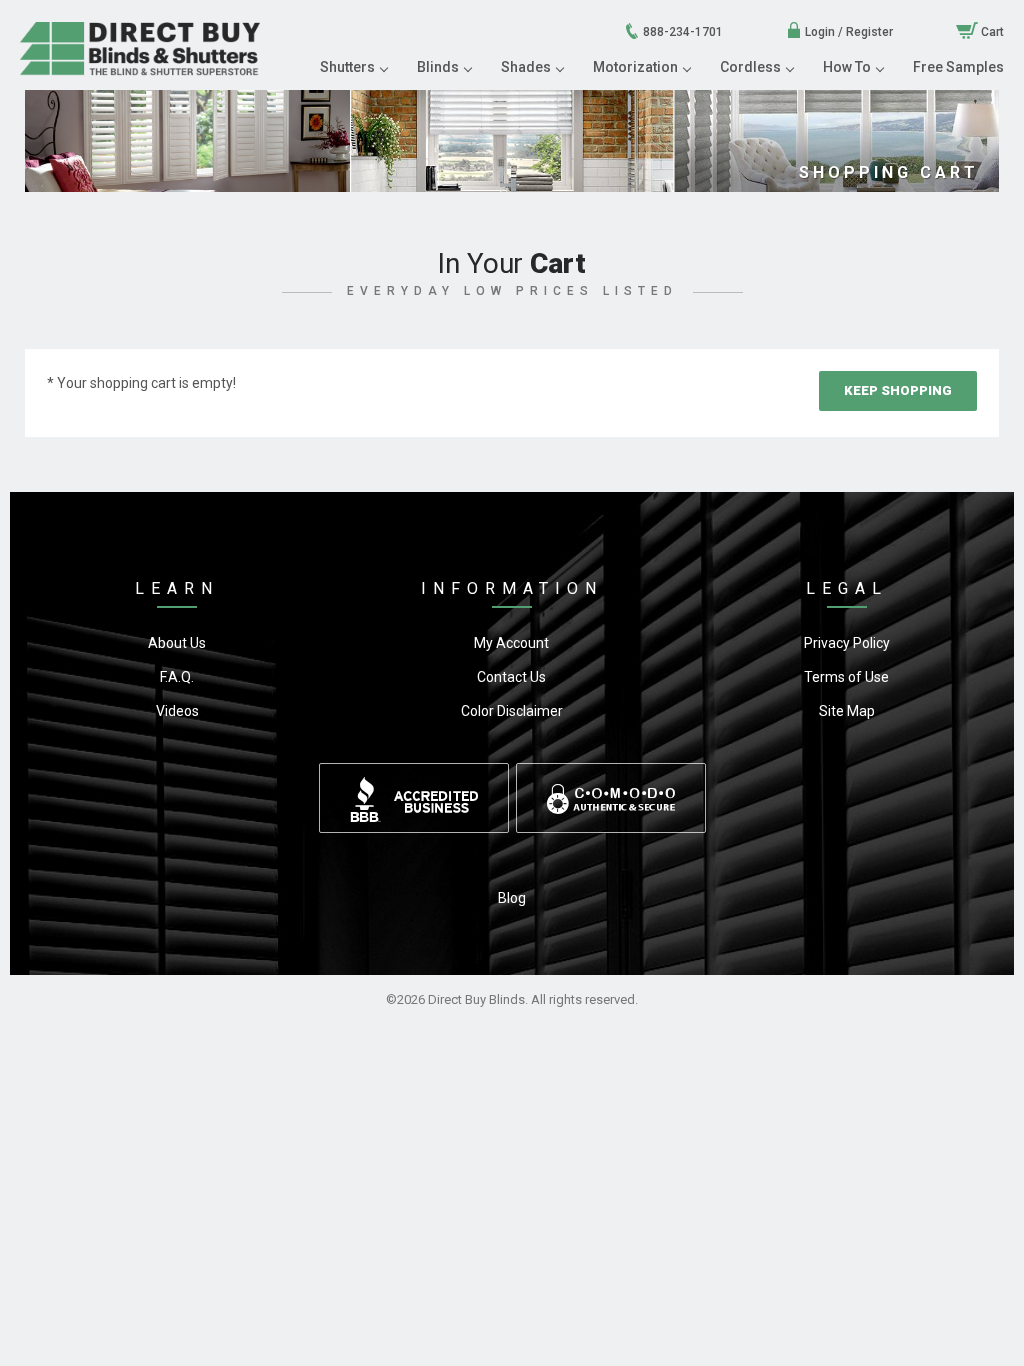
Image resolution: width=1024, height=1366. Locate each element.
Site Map (847, 711)
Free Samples (958, 67)
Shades (526, 67)
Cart (991, 32)
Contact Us (511, 677)
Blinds (438, 67)
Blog (512, 898)
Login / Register (847, 32)
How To (847, 67)
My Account (511, 643)
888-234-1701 (681, 32)
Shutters (347, 67)
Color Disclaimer (512, 711)
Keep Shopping (898, 390)
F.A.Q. (177, 677)
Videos (177, 711)
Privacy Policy (847, 643)
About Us (177, 643)
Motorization (635, 67)
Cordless (750, 67)
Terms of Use (846, 677)
